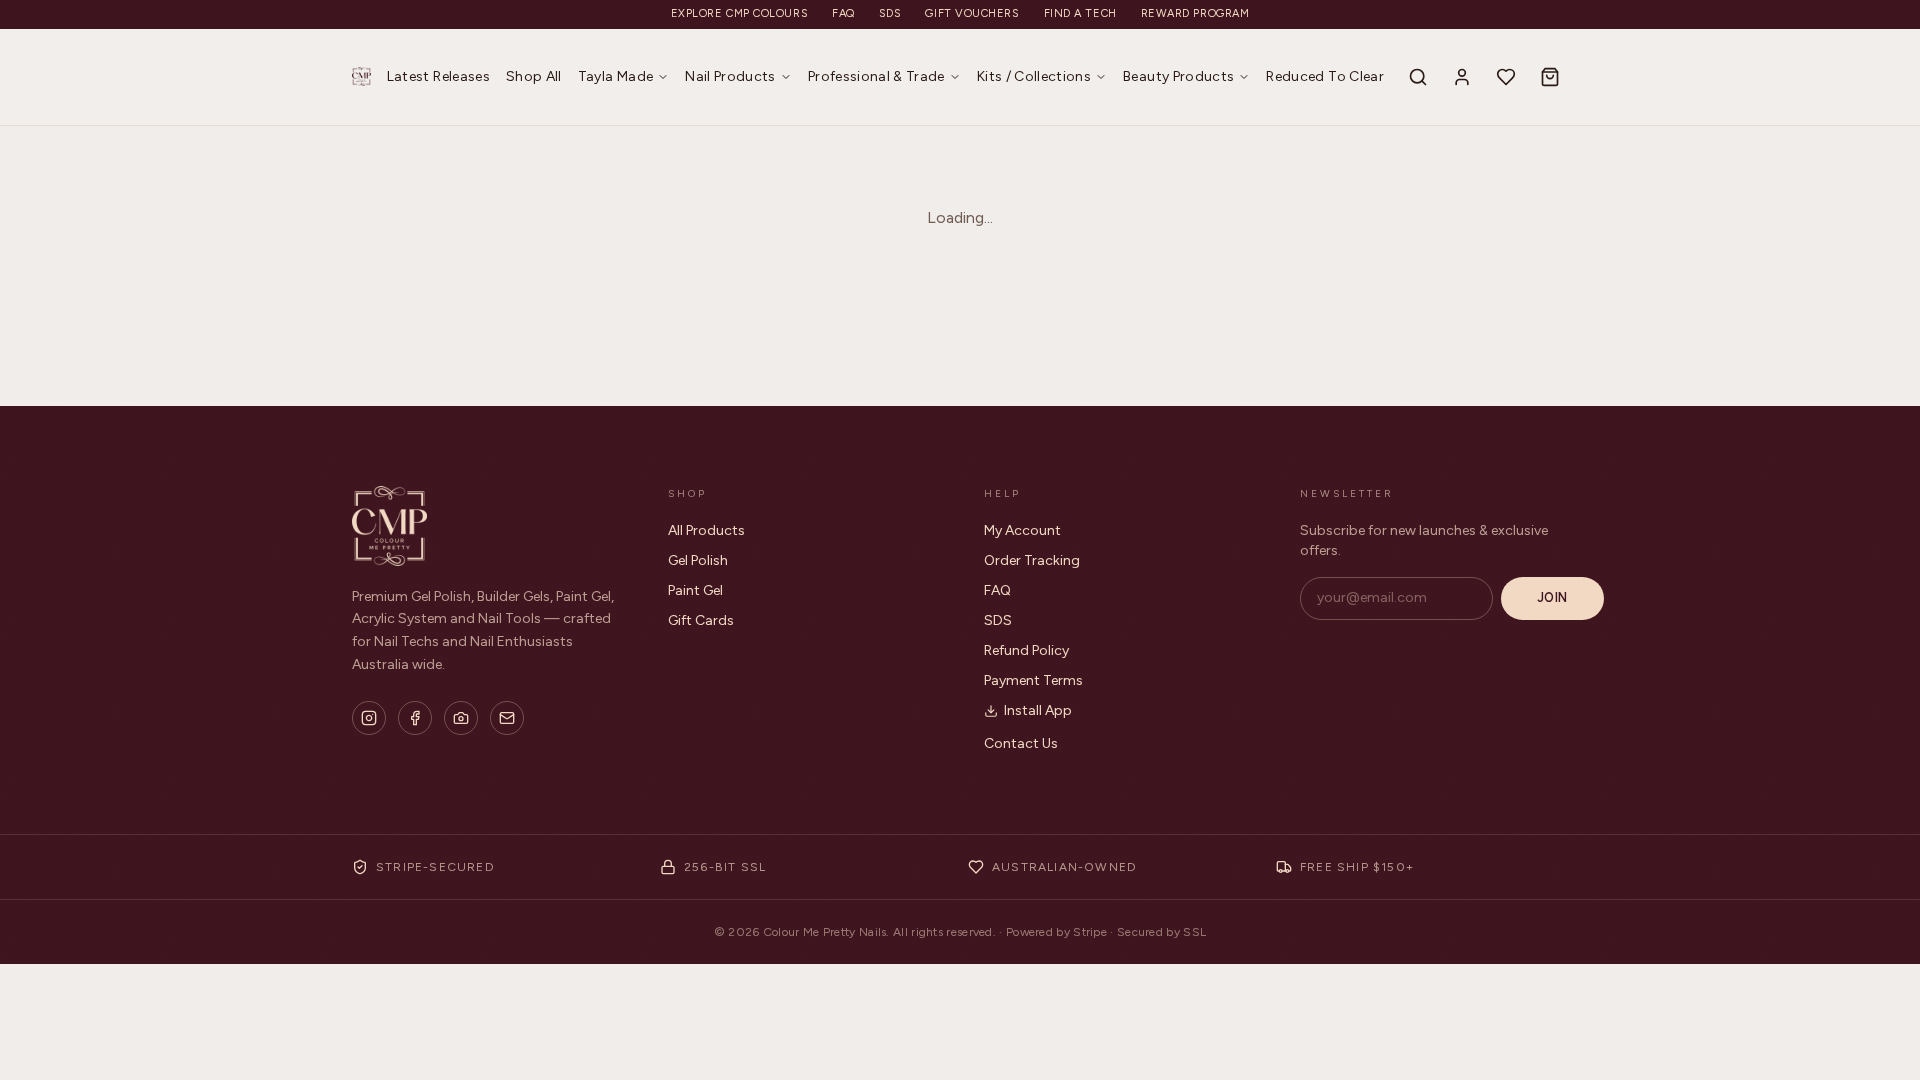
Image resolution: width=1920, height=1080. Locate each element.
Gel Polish (698, 560)
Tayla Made (616, 76)
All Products (706, 530)
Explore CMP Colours (739, 13)
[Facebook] (415, 718)
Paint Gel (695, 590)
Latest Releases (438, 76)
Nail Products (730, 76)
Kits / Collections (1034, 76)
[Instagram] (369, 718)
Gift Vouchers (972, 13)
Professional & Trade (876, 76)
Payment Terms (1033, 680)
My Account (1022, 530)
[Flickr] (461, 718)
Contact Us (1021, 743)
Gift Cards (701, 620)
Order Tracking (1032, 560)
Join (1552, 597)
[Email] (507, 718)
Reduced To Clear (1325, 76)
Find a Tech (1080, 13)
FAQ (843, 13)
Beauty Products (1178, 76)
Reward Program (1195, 13)
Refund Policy (1026, 650)
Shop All (534, 76)
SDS (890, 13)
